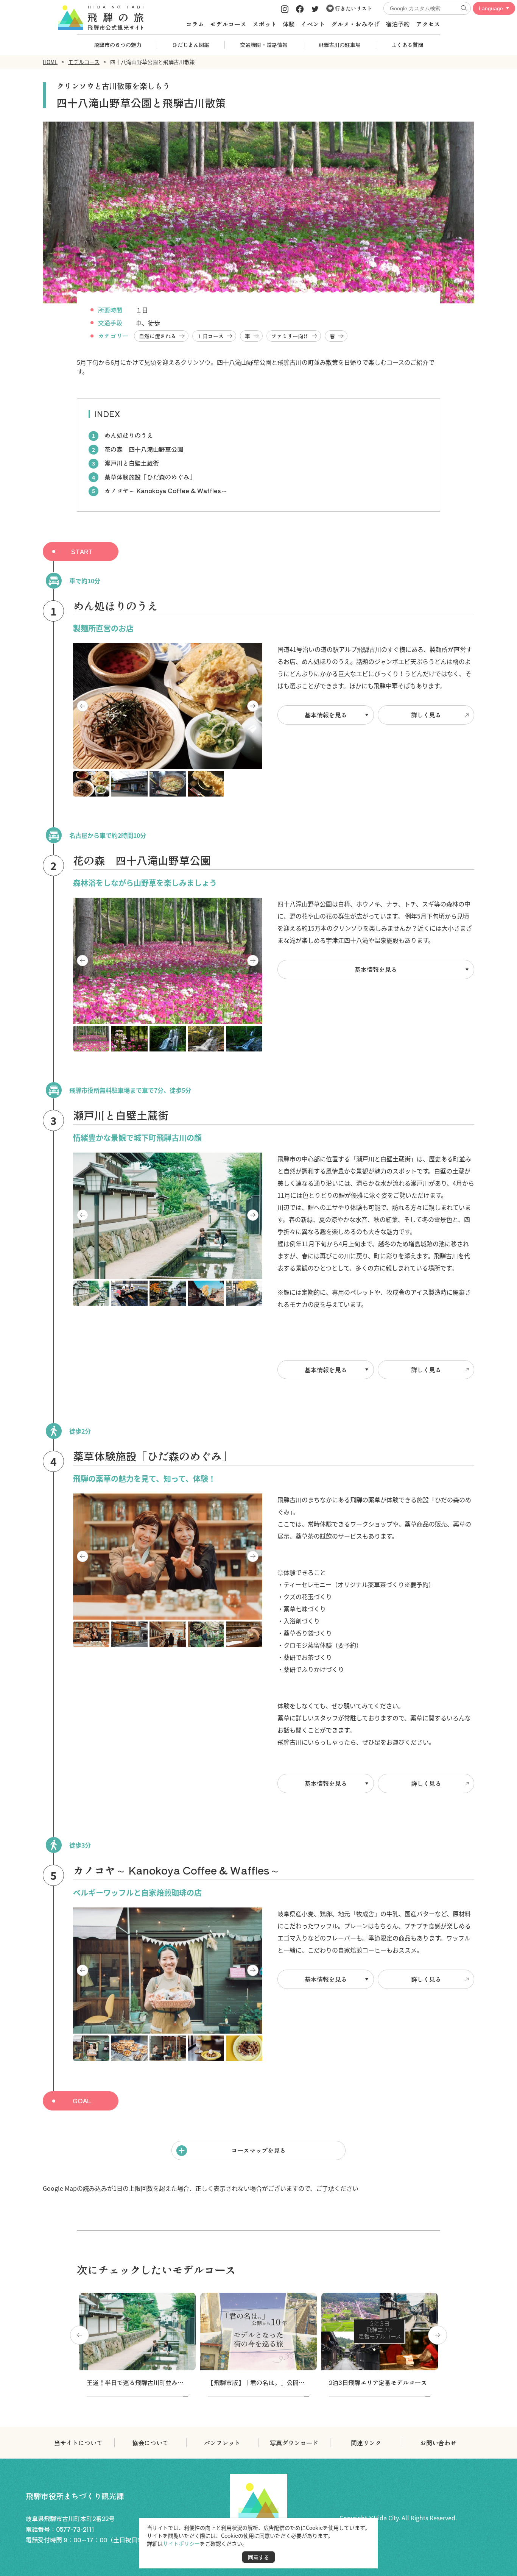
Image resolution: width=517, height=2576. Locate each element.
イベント (313, 24)
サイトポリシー (181, 2543)
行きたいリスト (353, 8)
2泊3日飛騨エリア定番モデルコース (378, 2382)
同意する (258, 2557)
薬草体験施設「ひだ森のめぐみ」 (150, 477)
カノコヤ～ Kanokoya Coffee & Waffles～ (166, 491)
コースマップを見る (258, 2150)
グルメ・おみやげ (355, 24)
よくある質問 (407, 45)
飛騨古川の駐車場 (339, 45)
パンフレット (222, 2443)
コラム (195, 24)
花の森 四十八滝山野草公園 (144, 449)
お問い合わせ (438, 2443)
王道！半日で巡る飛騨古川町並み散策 (138, 2382)
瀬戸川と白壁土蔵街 (132, 463)
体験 (289, 24)
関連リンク (366, 2443)
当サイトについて (78, 2443)
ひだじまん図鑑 (191, 45)
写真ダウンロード (294, 2443)
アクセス (428, 24)
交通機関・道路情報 (264, 45)
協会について (150, 2443)
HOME (50, 62)
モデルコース (228, 24)
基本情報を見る (326, 715)
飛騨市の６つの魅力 (118, 45)
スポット (265, 24)
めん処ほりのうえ (129, 435)
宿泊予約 (398, 24)
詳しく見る (426, 715)
